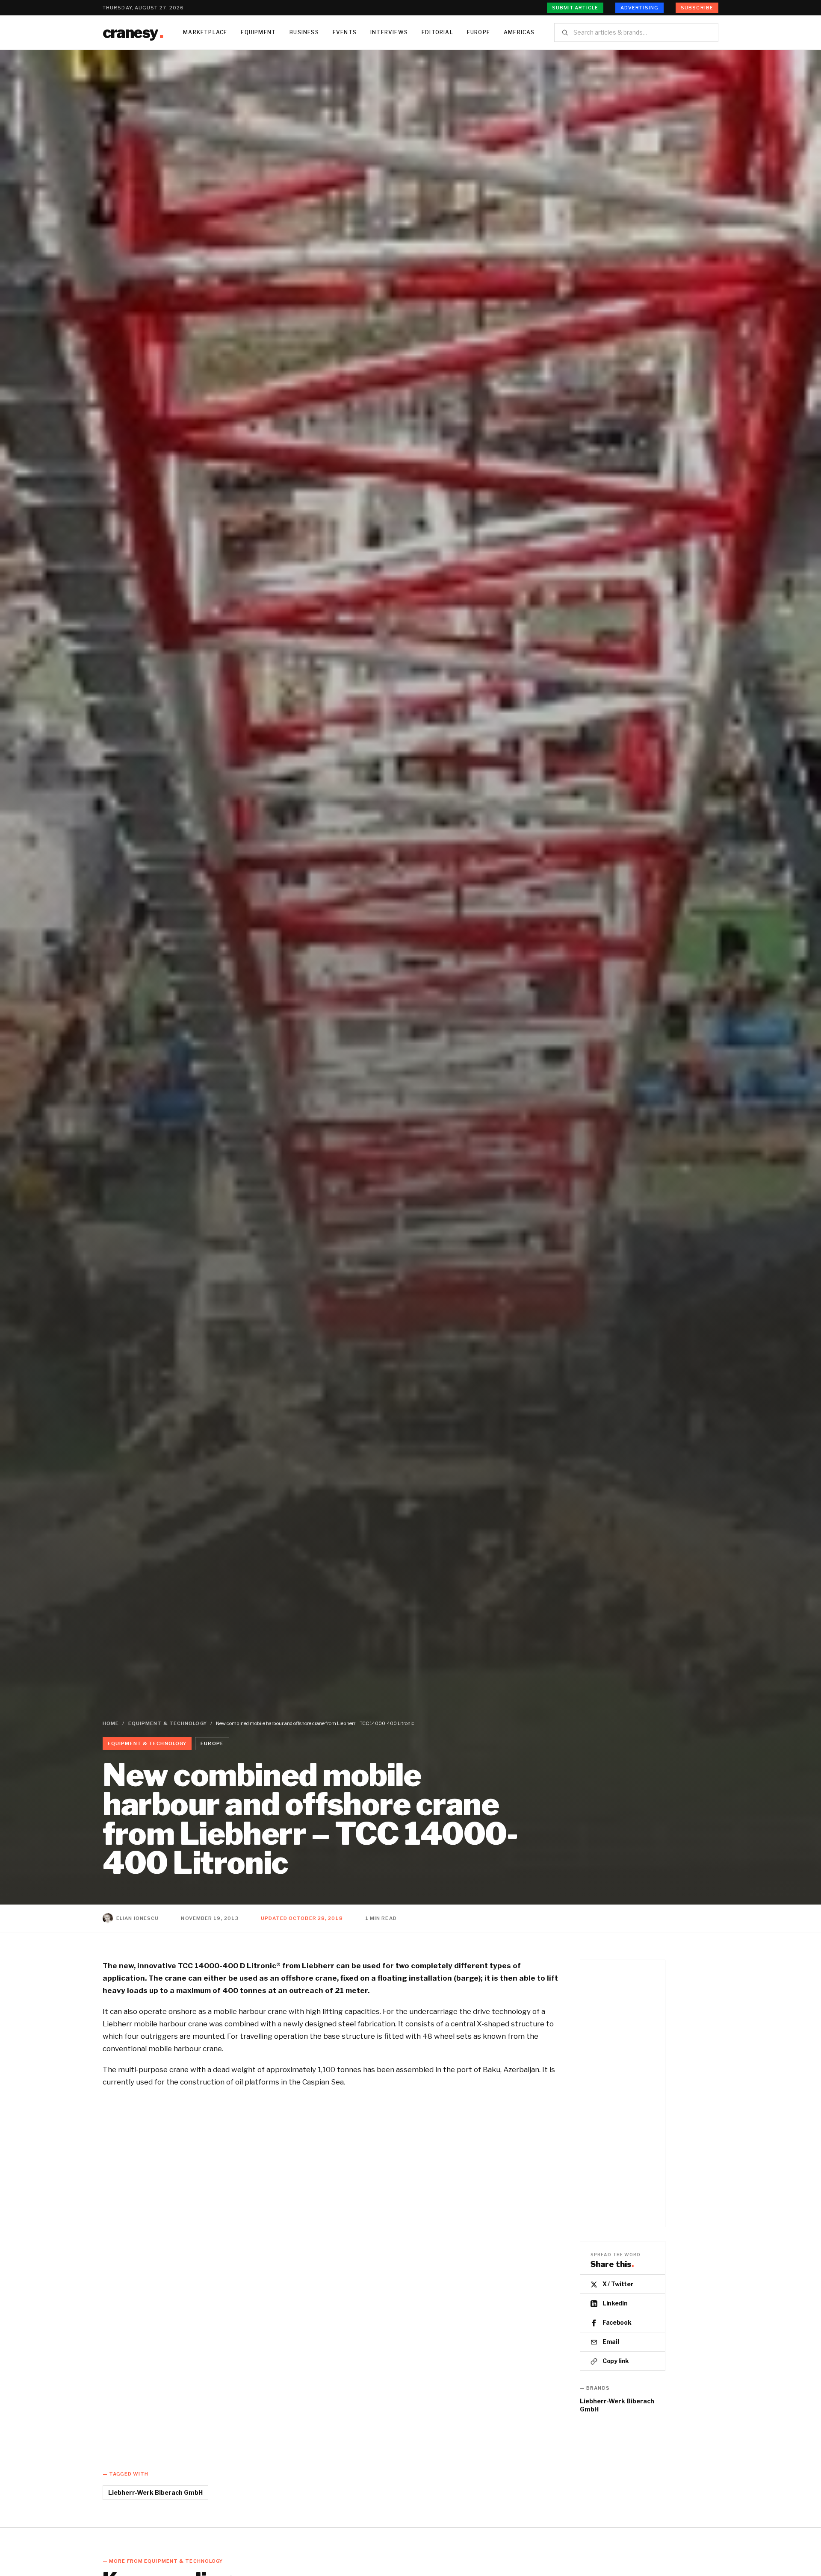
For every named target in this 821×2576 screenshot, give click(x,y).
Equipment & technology (168, 1723)
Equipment (258, 32)
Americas (519, 32)
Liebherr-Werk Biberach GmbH (617, 2405)
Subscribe (697, 8)
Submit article (575, 8)
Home (111, 1723)
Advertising (639, 8)
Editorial (437, 32)
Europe (478, 32)
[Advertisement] (623, 2093)
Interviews (389, 32)
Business (304, 32)
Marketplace (205, 32)
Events (345, 32)
